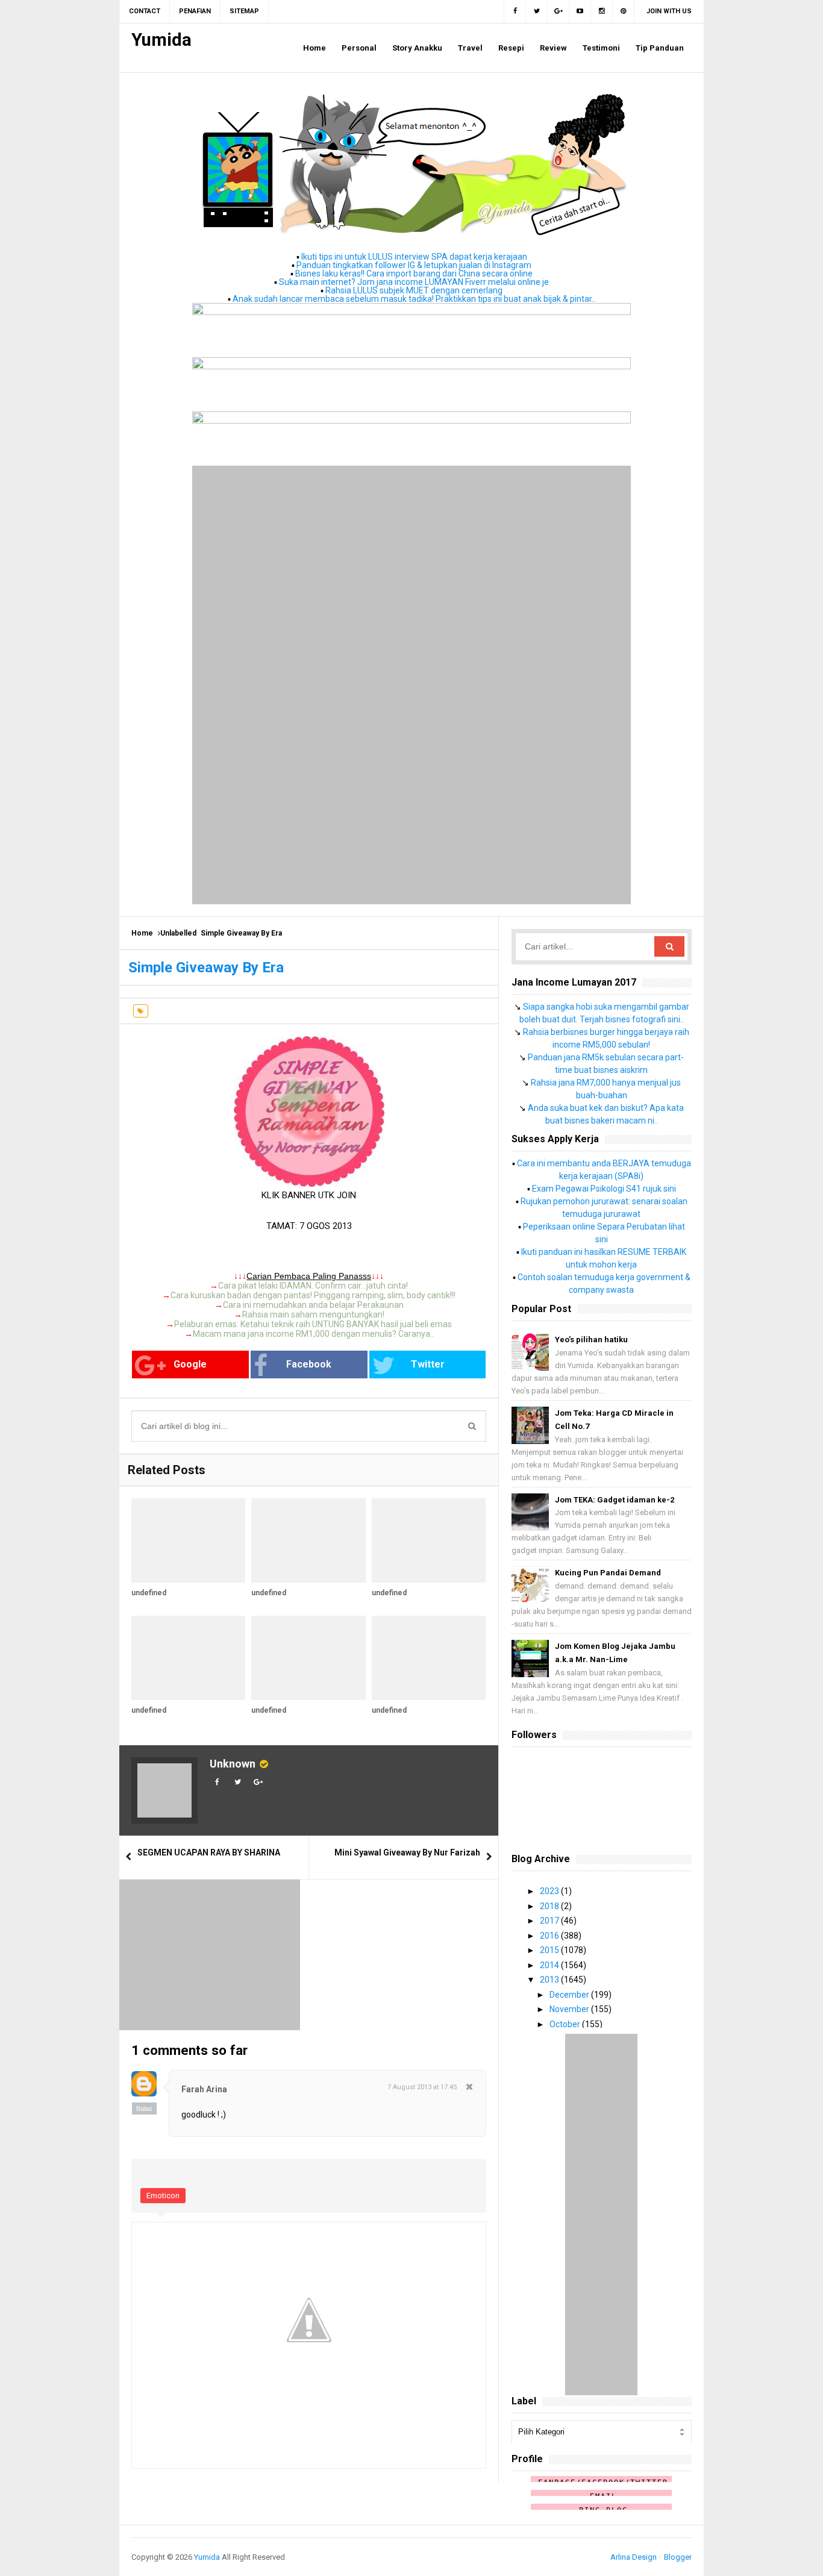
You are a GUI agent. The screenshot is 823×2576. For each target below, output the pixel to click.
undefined (149, 1593)
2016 (550, 1936)
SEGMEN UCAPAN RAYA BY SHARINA (209, 1852)
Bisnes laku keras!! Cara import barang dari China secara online (414, 274)
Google (190, 1364)
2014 (550, 1965)
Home (142, 933)
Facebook (309, 1364)
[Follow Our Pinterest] (624, 11)
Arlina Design (634, 2557)
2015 (550, 1950)
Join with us (669, 11)
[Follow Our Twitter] (537, 11)
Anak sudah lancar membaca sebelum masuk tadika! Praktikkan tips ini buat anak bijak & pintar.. (414, 299)
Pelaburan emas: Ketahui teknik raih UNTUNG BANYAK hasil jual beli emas (313, 1324)
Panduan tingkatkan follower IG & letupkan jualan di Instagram (414, 265)
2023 (550, 1891)
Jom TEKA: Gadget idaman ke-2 (615, 1500)
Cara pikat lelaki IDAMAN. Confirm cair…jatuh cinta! (313, 1286)
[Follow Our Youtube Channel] (580, 11)
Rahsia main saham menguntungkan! (313, 1315)
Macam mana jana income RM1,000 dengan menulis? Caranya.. (313, 1334)
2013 (550, 1980)
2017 (550, 1921)
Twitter (428, 1364)
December (570, 1995)
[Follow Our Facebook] (515, 11)
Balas (144, 2109)
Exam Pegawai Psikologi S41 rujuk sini (604, 1189)
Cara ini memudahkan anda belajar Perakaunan (313, 1305)
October (566, 2024)
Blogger (678, 2557)
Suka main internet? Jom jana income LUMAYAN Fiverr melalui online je (414, 282)
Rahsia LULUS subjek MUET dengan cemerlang (414, 290)
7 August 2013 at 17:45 (422, 2087)
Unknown (233, 1764)
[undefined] (188, 1540)
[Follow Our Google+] (559, 11)
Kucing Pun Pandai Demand (608, 1573)
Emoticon (163, 2196)
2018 (550, 1906)
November (570, 2009)
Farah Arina (204, 2089)
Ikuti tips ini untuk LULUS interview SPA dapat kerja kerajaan (414, 257)
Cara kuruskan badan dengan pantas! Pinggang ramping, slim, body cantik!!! (313, 1295)
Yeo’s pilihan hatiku (591, 1340)
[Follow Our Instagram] (602, 11)
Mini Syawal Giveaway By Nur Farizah (407, 1852)
